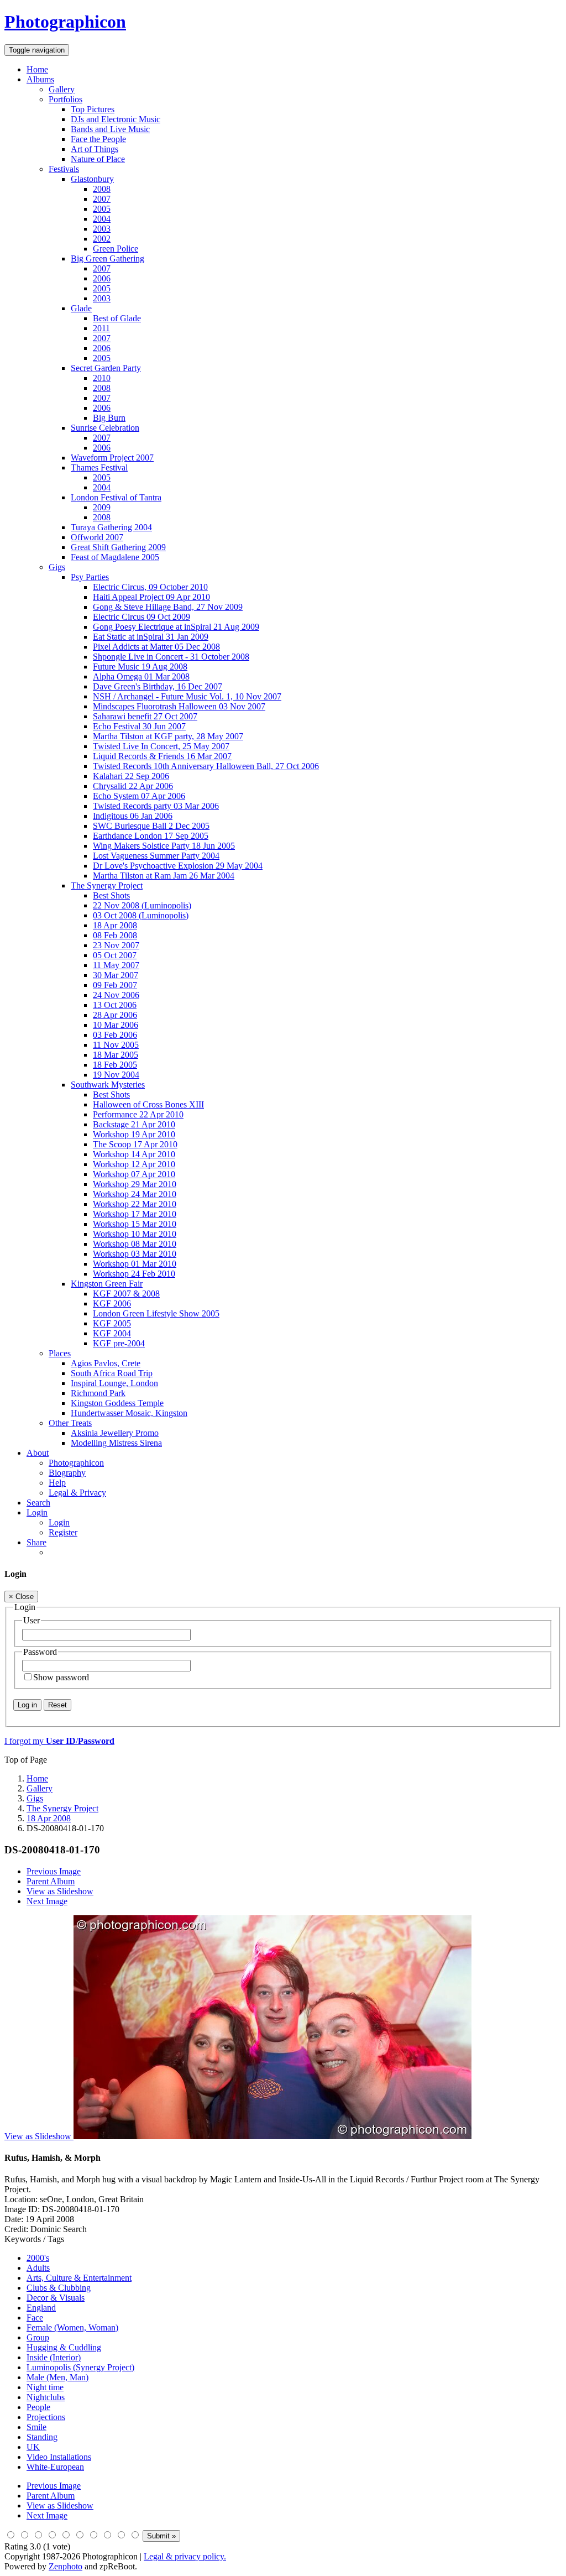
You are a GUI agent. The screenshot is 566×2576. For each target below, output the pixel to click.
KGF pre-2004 (119, 1343)
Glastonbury (92, 179)
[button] (37, 1512)
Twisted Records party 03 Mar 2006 (156, 806)
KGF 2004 (112, 1333)
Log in (27, 1705)
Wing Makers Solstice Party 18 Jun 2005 (164, 846)
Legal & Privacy (77, 1493)
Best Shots (111, 895)
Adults (38, 2268)
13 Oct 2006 (115, 1005)
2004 (102, 219)
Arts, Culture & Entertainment (79, 2278)
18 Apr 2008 (115, 925)
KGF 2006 (112, 1303)
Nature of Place (98, 159)
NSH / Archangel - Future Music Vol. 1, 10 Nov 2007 (187, 696)
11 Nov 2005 (116, 1045)
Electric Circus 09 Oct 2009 (141, 617)
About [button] (38, 1453)
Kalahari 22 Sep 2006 (131, 776)
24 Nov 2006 (116, 995)
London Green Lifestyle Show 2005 (156, 1313)
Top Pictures (93, 109)
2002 (102, 239)
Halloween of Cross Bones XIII (148, 1104)
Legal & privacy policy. (185, 2556)
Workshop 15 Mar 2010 (135, 1224)
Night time (45, 2387)
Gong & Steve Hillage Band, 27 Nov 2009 (168, 607)
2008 (102, 189)
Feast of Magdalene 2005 (115, 557)
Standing (42, 2437)
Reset (57, 1705)
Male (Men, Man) (57, 2377)
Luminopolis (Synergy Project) (80, 2367)
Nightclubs (46, 2397)
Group (38, 2337)
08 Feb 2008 (115, 935)
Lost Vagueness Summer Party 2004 (156, 856)
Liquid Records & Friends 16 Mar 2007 (162, 756)
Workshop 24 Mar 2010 (135, 1194)
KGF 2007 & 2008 (126, 1294)
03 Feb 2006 (115, 1035)
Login (59, 1522)
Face (35, 2318)
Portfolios (65, 99)
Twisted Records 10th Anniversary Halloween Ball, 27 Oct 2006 (206, 766)
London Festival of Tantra (116, 497)
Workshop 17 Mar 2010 (135, 1214)
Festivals (64, 169)
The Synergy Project (107, 885)
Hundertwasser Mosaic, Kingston (129, 1413)
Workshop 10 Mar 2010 (135, 1234)
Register (63, 1532)
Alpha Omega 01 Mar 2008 (141, 676)
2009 (102, 507)
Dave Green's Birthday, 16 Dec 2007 (158, 686)
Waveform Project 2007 (112, 458)
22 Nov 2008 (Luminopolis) (142, 905)
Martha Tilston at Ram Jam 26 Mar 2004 (164, 876)
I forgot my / (59, 1741)
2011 (101, 328)
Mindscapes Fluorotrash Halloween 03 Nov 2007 (179, 706)
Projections (46, 2417)
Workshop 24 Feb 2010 (134, 1274)
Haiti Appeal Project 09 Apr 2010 (151, 597)
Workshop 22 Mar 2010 (135, 1204)
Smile (36, 2427)
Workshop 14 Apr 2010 (134, 1154)
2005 (102, 209)
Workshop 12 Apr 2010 (134, 1164)
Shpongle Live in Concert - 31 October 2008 (171, 657)
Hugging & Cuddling (64, 2347)
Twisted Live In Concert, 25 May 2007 (161, 746)
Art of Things (95, 149)
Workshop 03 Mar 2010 (135, 1254)
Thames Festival (99, 467)
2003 (102, 229)
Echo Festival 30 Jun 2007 (139, 726)
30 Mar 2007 (116, 975)
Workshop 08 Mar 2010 (135, 1244)
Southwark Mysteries (108, 1085)
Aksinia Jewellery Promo (115, 1433)
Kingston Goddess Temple (117, 1403)
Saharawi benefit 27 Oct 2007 (145, 716)
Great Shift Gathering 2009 (118, 547)
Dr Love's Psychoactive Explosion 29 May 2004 (178, 866)
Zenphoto (65, 2566)
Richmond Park (98, 1393)
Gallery (62, 89)
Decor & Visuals (56, 2298)
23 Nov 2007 (116, 945)
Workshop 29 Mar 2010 (135, 1184)
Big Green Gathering (108, 258)
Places (60, 1353)
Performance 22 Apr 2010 (138, 1114)
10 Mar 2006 (116, 1025)
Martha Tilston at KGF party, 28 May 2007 (168, 736)
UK (33, 2447)
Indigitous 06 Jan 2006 (133, 816)
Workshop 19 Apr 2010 (134, 1134)
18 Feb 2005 (115, 1065)
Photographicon (76, 1463)
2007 (102, 199)
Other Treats (70, 1423)
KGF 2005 (112, 1323)
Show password (61, 1677)
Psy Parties (90, 577)
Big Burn (109, 418)
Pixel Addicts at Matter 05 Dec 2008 (156, 647)
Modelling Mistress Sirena (116, 1443)
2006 (102, 278)
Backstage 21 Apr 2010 (134, 1124)
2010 (102, 378)
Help (57, 1483)
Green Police (116, 249)
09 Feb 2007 (115, 985)
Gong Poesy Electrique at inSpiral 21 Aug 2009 (176, 627)
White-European (55, 2467)
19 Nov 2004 (116, 1075)
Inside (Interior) (54, 2357)
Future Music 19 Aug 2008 (140, 667)
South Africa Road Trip (112, 1373)
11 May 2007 (116, 965)
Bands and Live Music (110, 129)
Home (37, 69)
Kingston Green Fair (107, 1284)
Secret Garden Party (106, 368)
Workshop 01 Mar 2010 (135, 1264)
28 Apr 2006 (115, 1015)
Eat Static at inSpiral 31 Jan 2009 (151, 637)
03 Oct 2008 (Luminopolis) (141, 915)
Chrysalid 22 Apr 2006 (133, 786)
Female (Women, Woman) (72, 2327)
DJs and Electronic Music (116, 119)
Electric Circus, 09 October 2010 (150, 587)
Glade (81, 308)
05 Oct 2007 (115, 955)
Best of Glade (117, 318)
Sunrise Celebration (105, 428)
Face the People (98, 139)
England (41, 2308)
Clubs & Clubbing (59, 2288)
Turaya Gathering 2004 (111, 527)
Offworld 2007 (97, 537)
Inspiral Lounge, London (114, 1383)
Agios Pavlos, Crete (106, 1363)
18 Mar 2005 (116, 1055)
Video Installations (59, 2457)
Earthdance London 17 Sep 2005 (151, 836)
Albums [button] (40, 79)
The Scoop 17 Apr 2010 (135, 1144)
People (38, 2407)
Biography (67, 1473)
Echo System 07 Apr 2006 (139, 796)
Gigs (57, 567)
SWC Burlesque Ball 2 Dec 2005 (151, 826)
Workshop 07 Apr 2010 (134, 1174)
